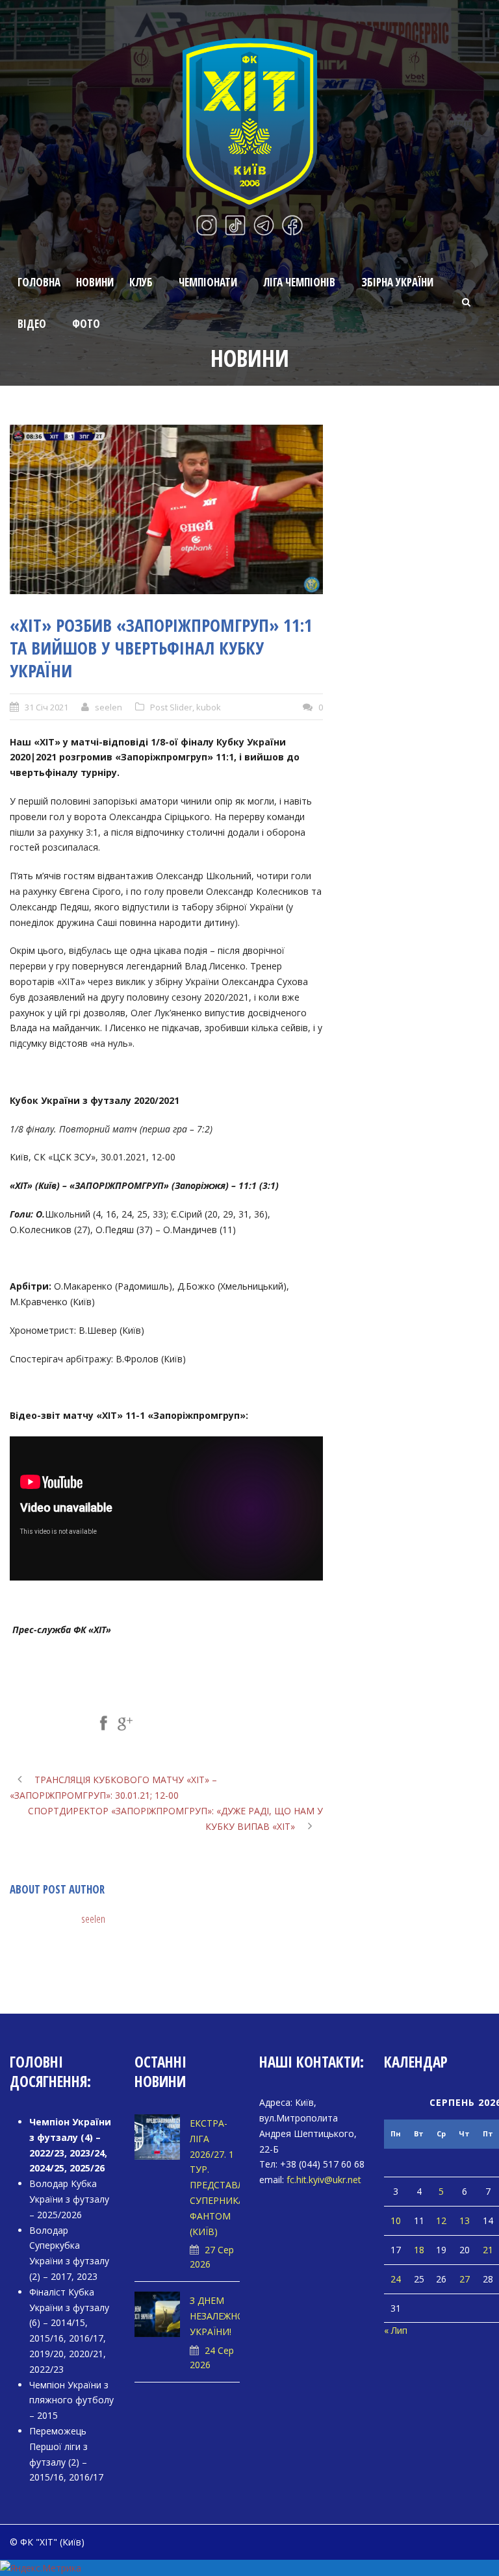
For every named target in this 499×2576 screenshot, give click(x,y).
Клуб (141, 282)
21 (488, 2250)
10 (396, 2220)
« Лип (396, 2330)
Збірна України (397, 282)
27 (465, 2279)
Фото (86, 324)
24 (396, 2279)
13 (465, 2220)
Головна (39, 282)
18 (419, 2250)
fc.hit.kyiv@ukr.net (324, 2180)
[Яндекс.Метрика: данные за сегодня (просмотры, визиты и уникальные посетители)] (41, 2568)
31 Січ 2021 (46, 707)
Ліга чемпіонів (299, 282)
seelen (109, 707)
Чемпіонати (208, 282)
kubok (209, 707)
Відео (32, 324)
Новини (95, 282)
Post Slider (171, 707)
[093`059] (166, 509)
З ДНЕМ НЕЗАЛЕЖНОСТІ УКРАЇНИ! (224, 2316)
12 (441, 2220)
